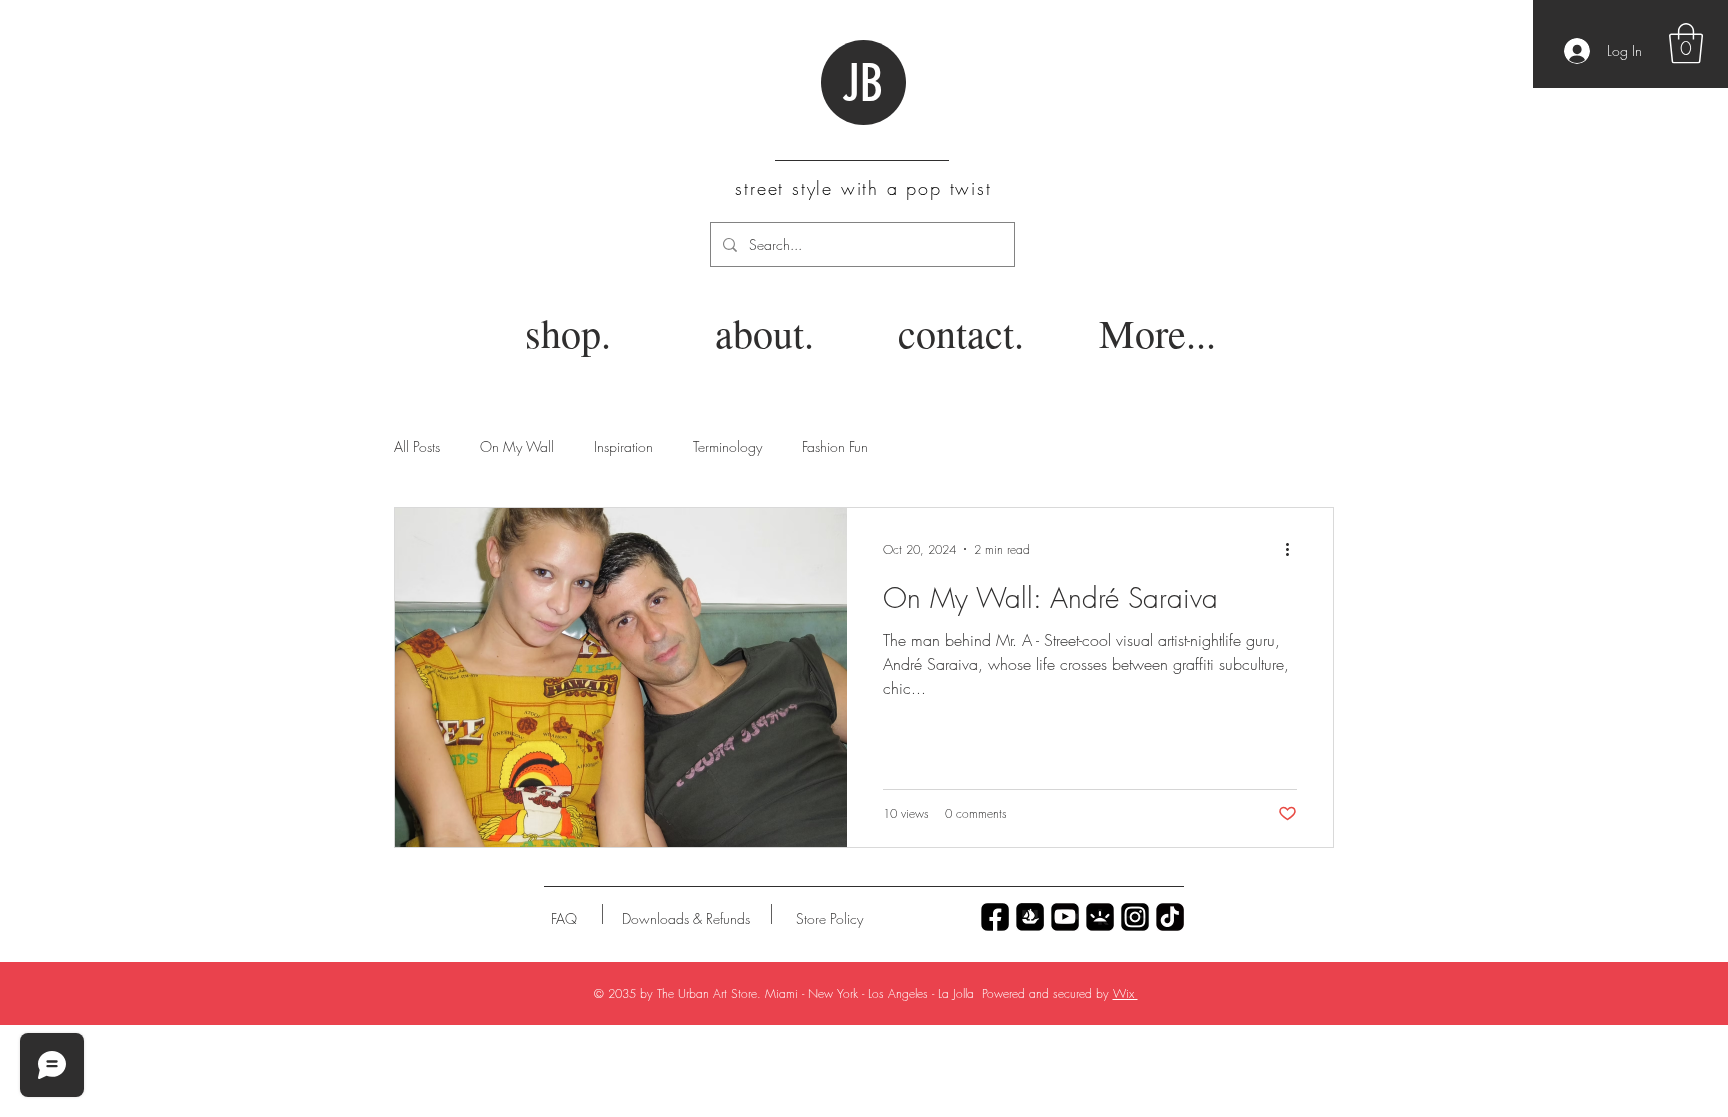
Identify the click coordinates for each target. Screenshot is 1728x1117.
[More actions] (1294, 549)
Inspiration (623, 446)
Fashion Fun (835, 446)
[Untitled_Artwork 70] (995, 917)
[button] (1686, 43)
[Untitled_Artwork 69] (1170, 917)
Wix (1125, 993)
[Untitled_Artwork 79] (1135, 917)
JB (862, 84)
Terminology (727, 446)
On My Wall (517, 446)
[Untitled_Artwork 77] (1065, 917)
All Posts (417, 446)
